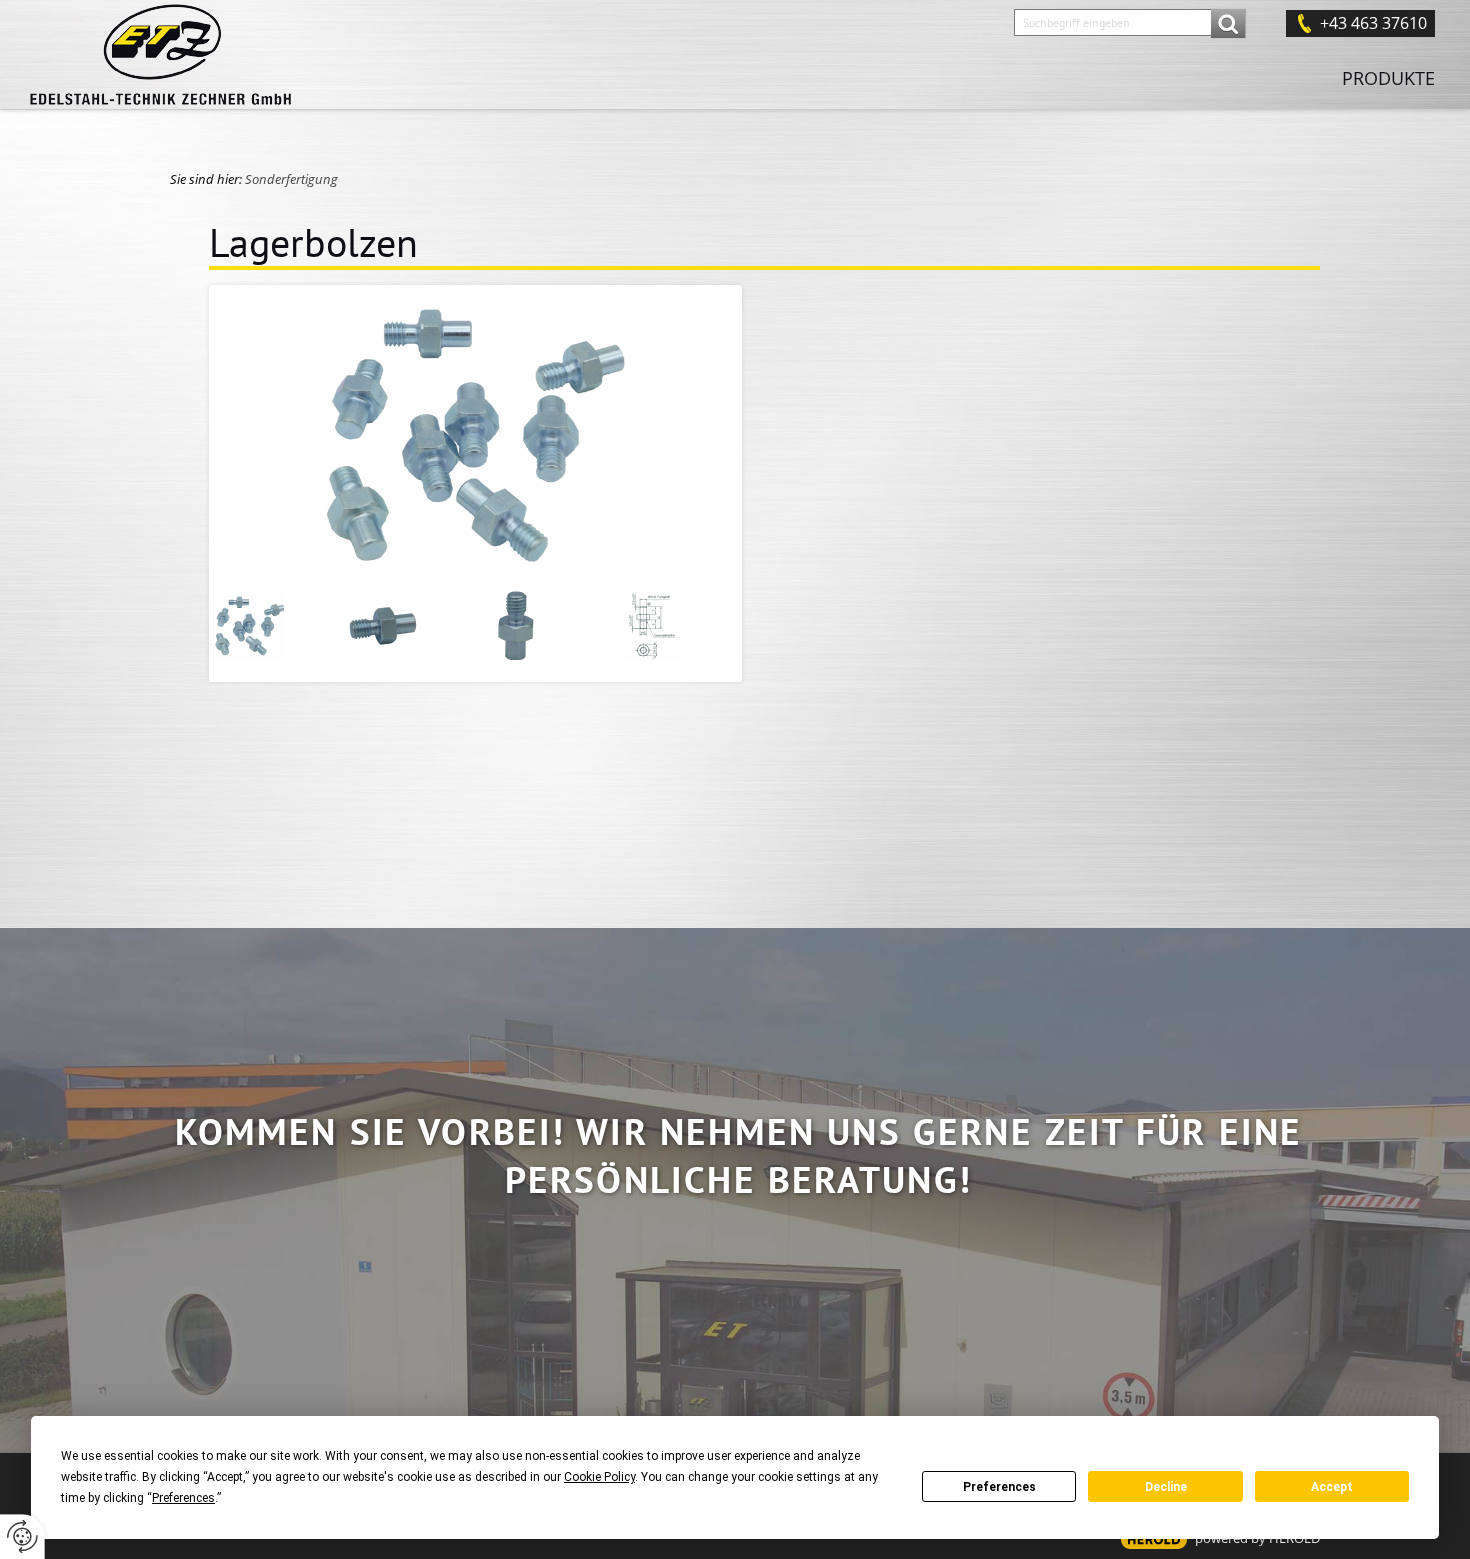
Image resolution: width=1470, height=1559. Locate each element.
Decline (1166, 1487)
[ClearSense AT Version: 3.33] (1154, 1539)
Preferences (999, 1487)
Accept (1332, 1487)
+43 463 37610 (1373, 23)
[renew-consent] (22, 1536)
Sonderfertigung (291, 179)
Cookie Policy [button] (599, 1477)
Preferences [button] (183, 1498)
